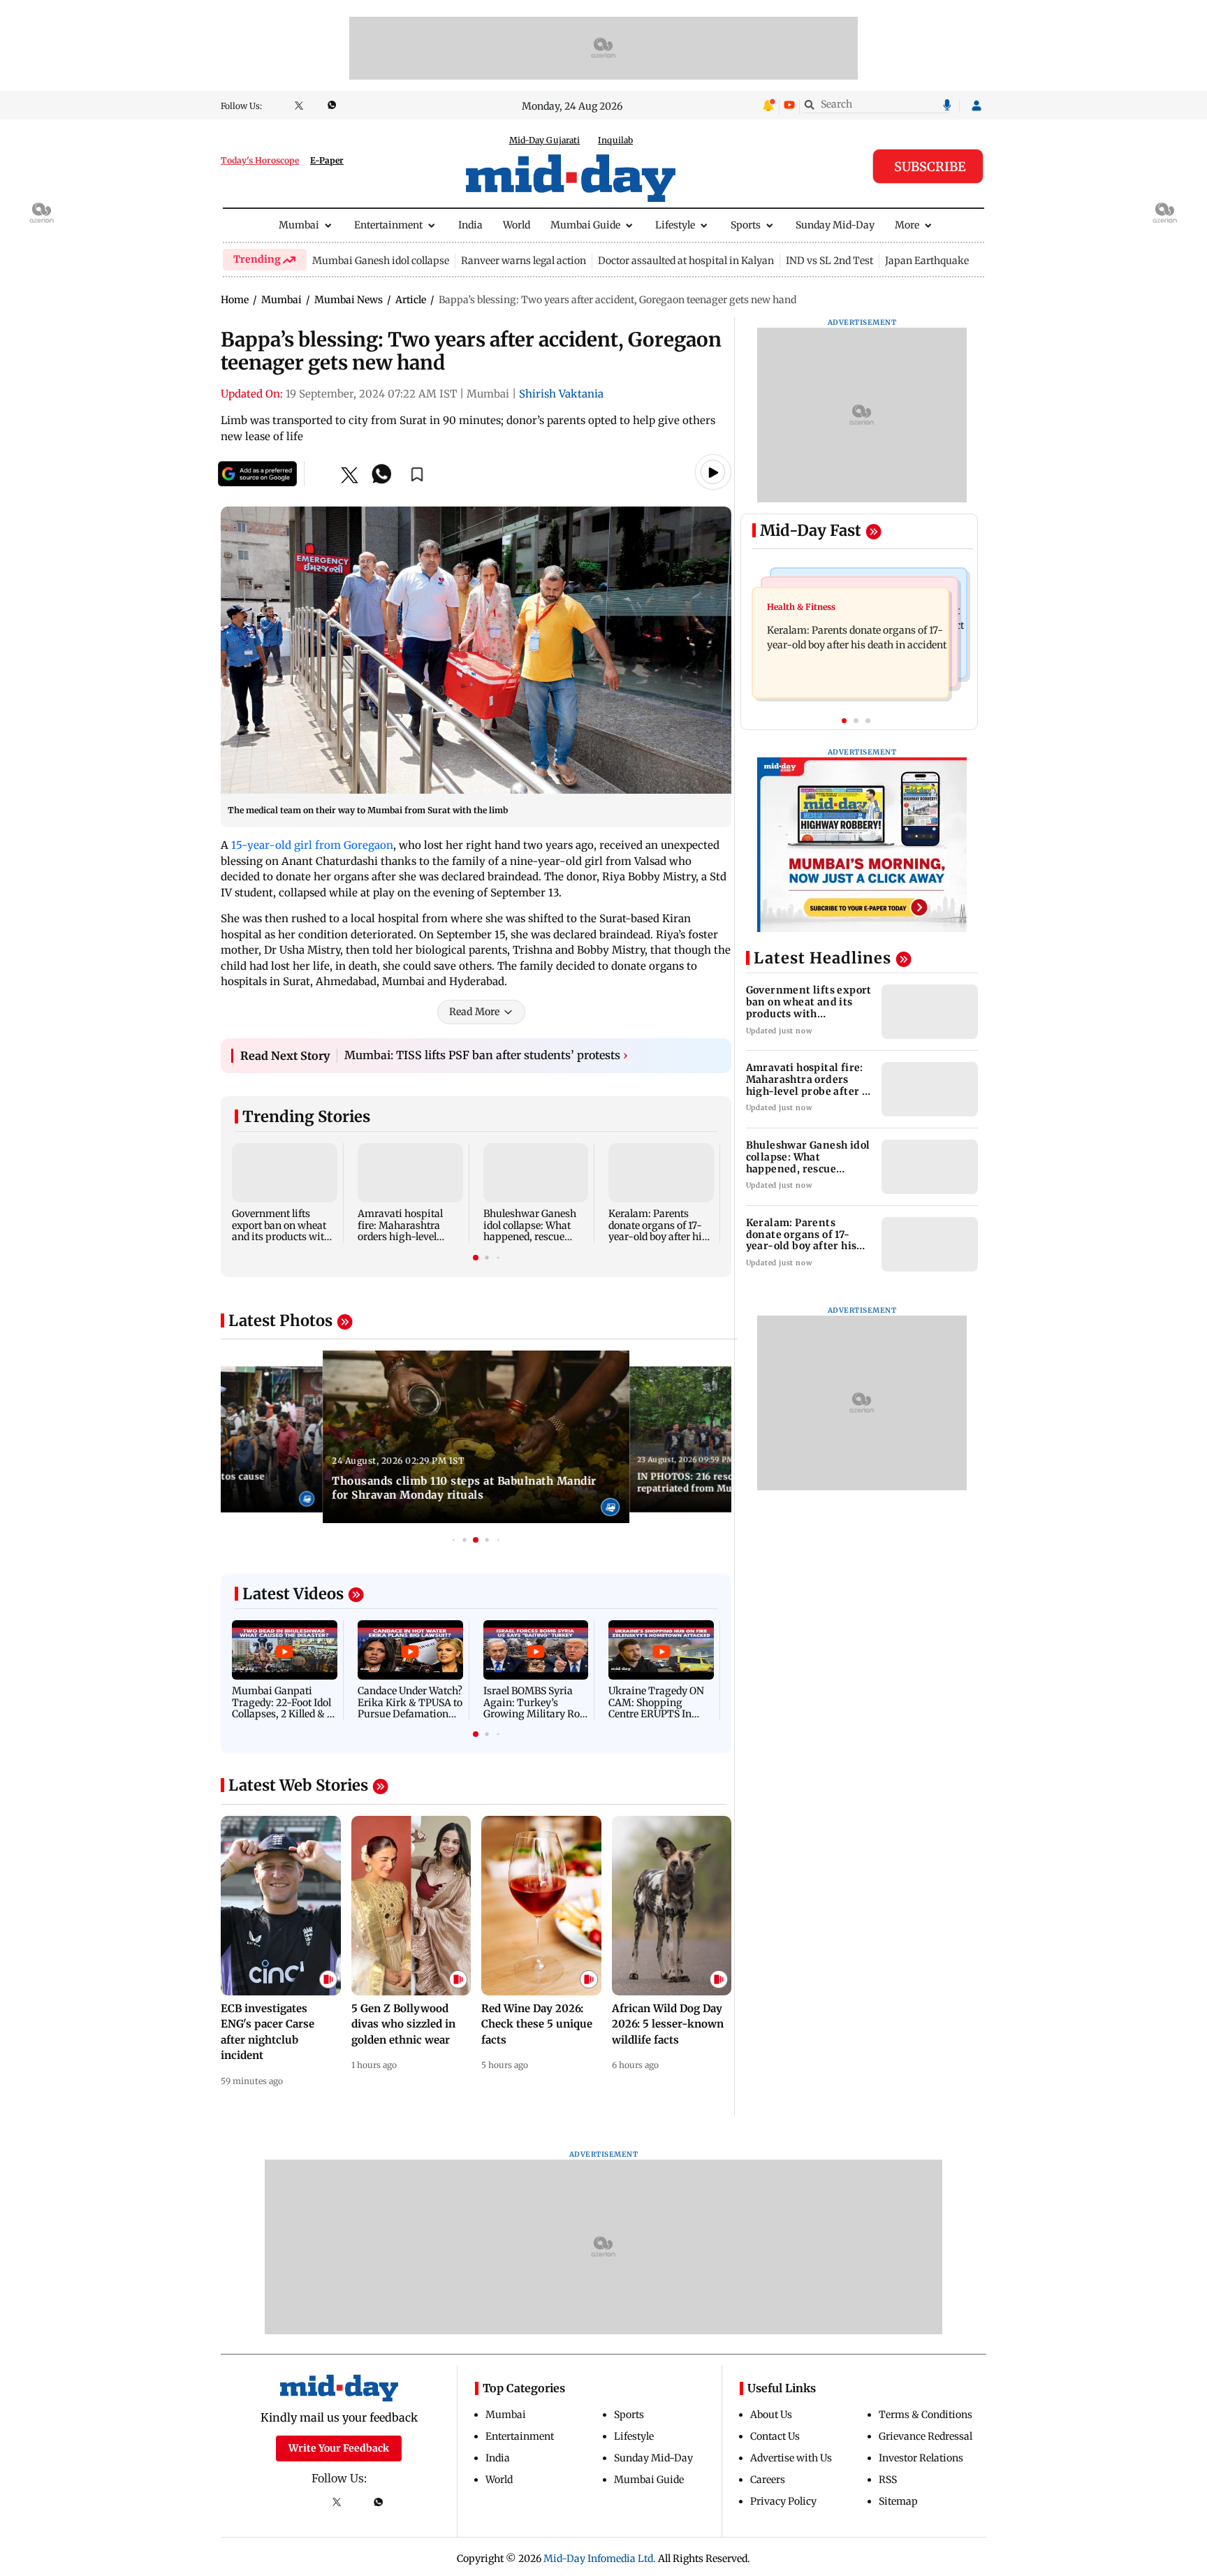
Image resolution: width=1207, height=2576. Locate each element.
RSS (888, 2480)
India (470, 225)
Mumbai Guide (585, 225)
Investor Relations (921, 2458)
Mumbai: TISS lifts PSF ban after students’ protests (486, 1055)
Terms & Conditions (926, 2415)
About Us (771, 2415)
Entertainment (388, 225)
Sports (746, 225)
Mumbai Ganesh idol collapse (381, 261)
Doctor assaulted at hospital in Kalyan (686, 261)
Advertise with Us (791, 2458)
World (517, 225)
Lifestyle (675, 225)
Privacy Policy (783, 2501)
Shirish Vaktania (561, 394)
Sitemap (898, 2501)
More (907, 225)
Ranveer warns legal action (524, 261)
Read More (474, 1012)
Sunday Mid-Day (835, 225)
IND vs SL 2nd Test (829, 261)
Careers (768, 2480)
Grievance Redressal (926, 2436)
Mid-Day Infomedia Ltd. (600, 2559)
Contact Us (775, 2436)
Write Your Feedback (339, 2448)
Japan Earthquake (927, 261)
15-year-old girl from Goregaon (312, 845)
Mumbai (299, 225)
